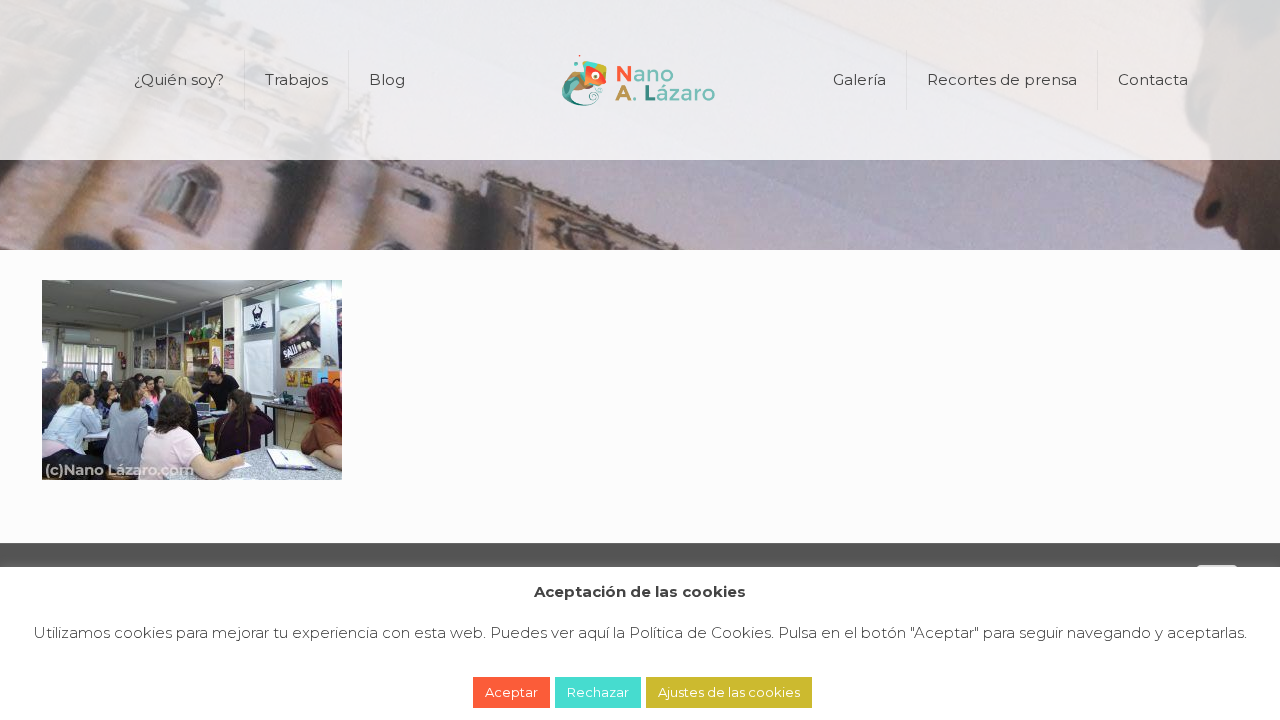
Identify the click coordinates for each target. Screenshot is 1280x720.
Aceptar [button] (511, 692)
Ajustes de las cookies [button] (729, 692)
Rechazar (598, 692)
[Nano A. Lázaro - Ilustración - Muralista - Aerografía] (640, 80)
